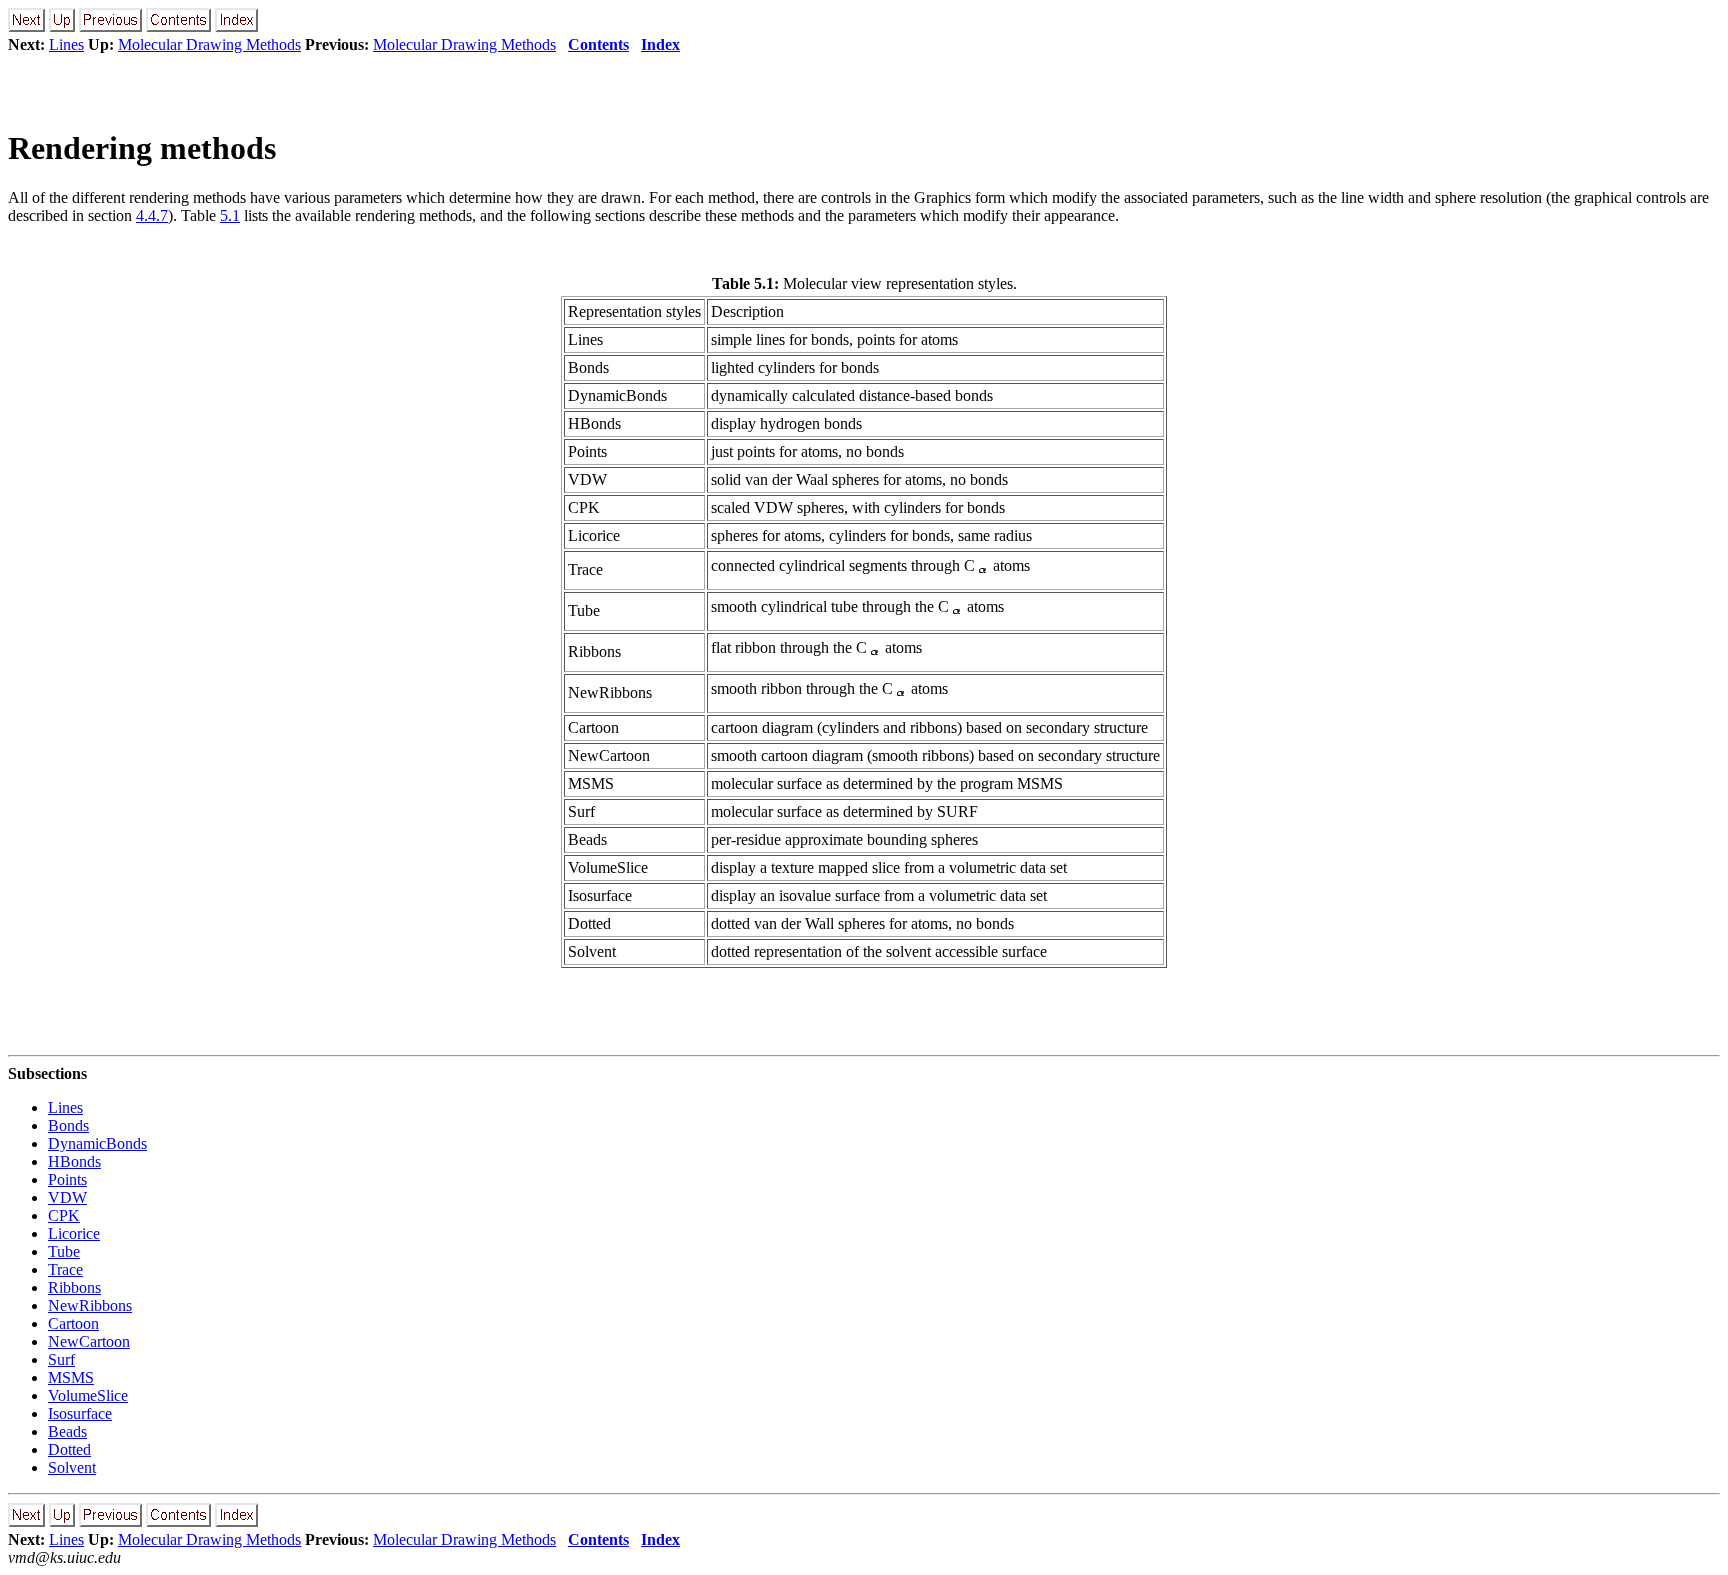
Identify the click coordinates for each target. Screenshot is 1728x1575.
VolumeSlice (88, 1395)
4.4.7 (152, 215)
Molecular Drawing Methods (209, 44)
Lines (66, 44)
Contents (598, 44)
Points (67, 1179)
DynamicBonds (97, 1143)
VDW (67, 1197)
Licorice (74, 1233)
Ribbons (74, 1287)
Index (660, 44)
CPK (64, 1215)
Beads (67, 1431)
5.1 (230, 215)
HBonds (74, 1161)
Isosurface (80, 1413)
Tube (64, 1251)
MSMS (71, 1377)
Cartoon (73, 1323)
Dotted (69, 1449)
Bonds (68, 1125)
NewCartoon (89, 1341)
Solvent (72, 1467)
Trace (65, 1269)
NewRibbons (90, 1305)
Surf (61, 1359)
